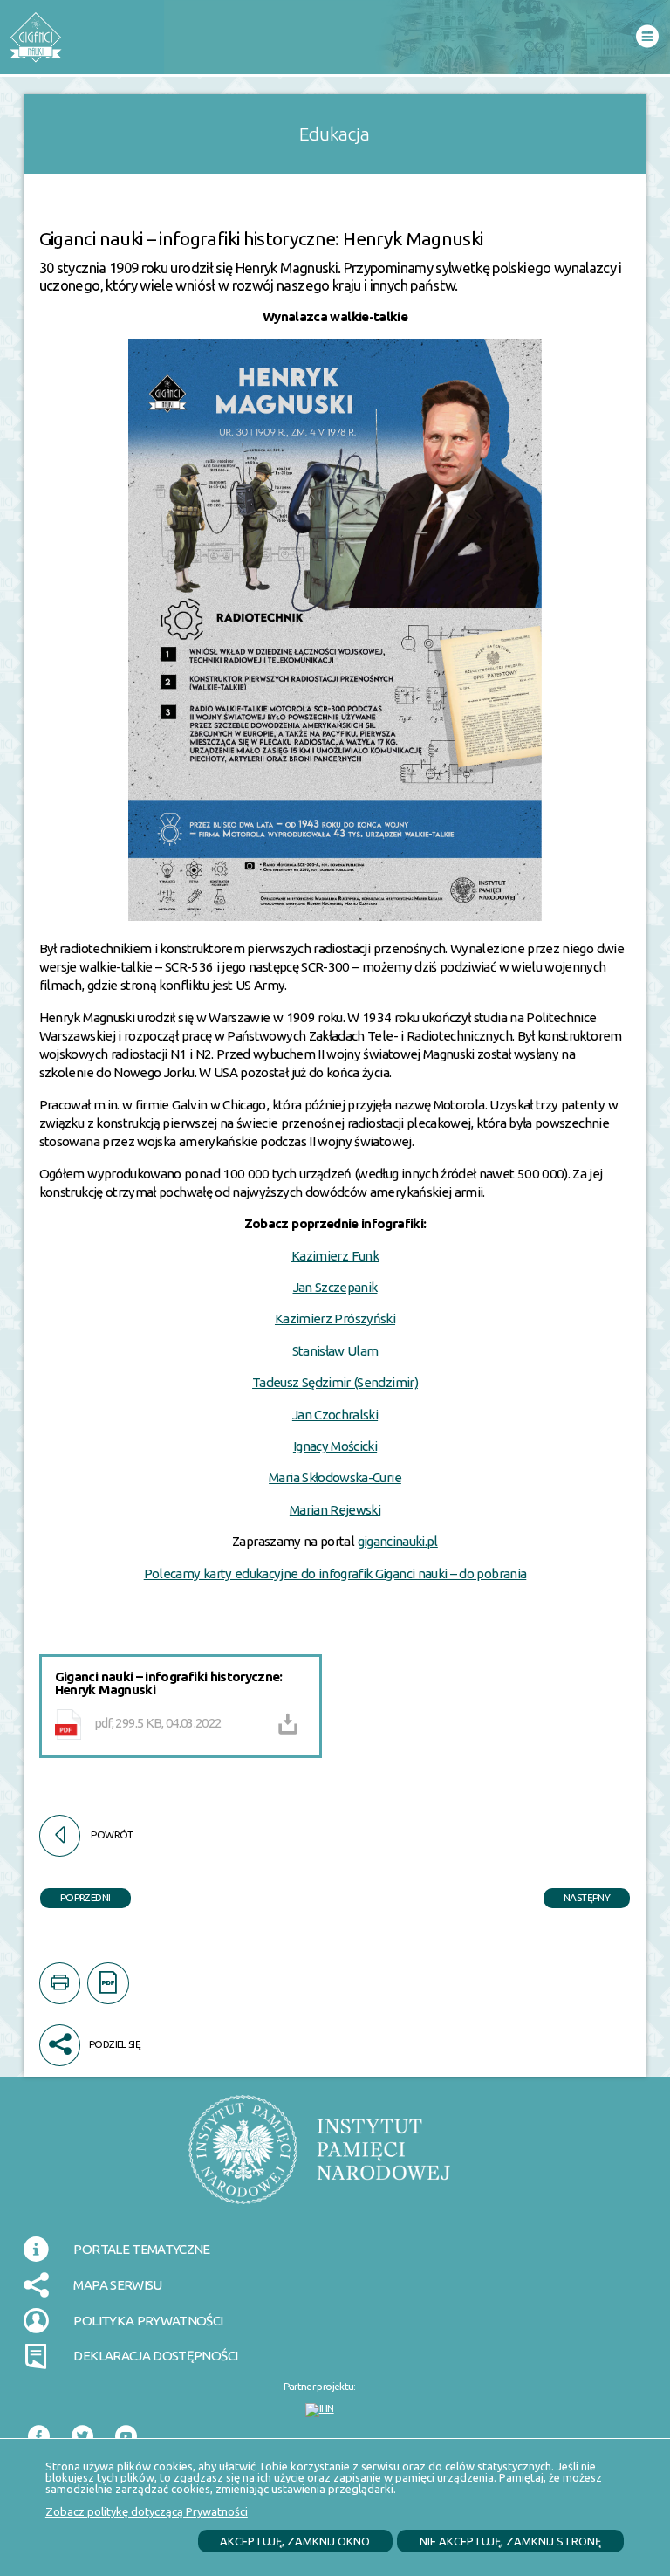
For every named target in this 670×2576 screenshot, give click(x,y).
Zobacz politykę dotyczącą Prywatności (147, 2511)
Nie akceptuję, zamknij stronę (510, 2541)
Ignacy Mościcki (335, 1446)
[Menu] (647, 37)
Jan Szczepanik (335, 1287)
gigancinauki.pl (398, 1541)
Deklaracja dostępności (155, 2356)
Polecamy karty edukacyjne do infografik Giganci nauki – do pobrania (335, 1573)
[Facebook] (44, 2437)
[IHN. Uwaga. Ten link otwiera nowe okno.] (320, 2410)
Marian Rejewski (335, 1510)
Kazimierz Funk (335, 1256)
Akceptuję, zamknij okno (295, 2541)
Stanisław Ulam (335, 1351)
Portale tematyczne (141, 2249)
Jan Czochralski (335, 1415)
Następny (577, 1896)
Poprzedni (75, 1896)
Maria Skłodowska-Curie (335, 1477)
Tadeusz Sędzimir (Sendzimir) (335, 1382)
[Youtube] (132, 2437)
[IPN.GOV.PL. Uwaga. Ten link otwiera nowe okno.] (319, 2160)
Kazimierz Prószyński (335, 1319)
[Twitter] (88, 2437)
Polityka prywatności (148, 2321)
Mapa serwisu (117, 2285)
